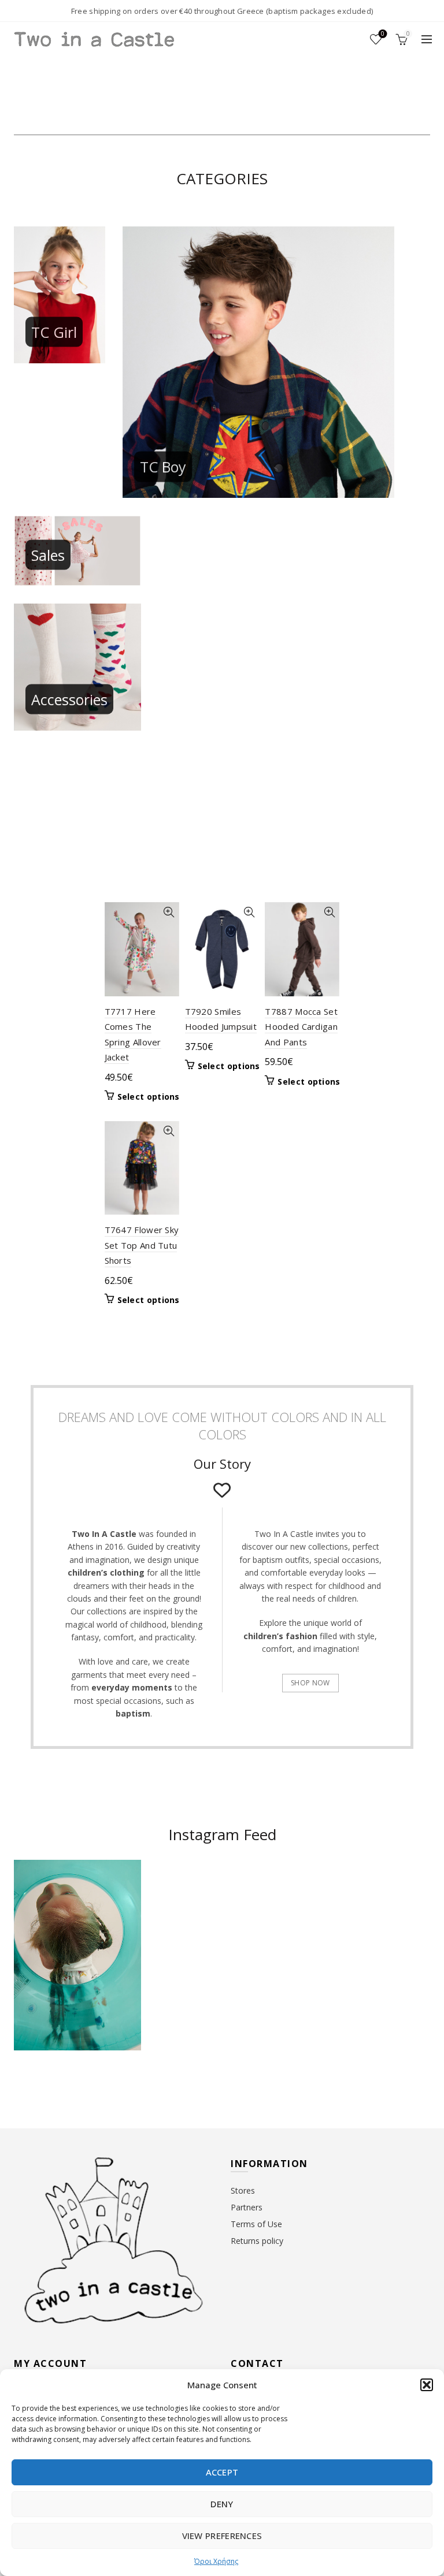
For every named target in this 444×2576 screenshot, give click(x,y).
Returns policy (257, 2241)
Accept (222, 2472)
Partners (247, 2207)
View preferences (222, 2536)
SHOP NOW (310, 1683)
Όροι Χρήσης (216, 2561)
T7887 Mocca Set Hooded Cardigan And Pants (301, 1027)
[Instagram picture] (188, 1895)
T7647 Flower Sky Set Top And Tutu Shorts (142, 1245)
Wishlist (383, 34)
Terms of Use (256, 2224)
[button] (427, 2385)
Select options (149, 1097)
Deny (222, 2504)
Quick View (169, 912)
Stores (243, 2190)
